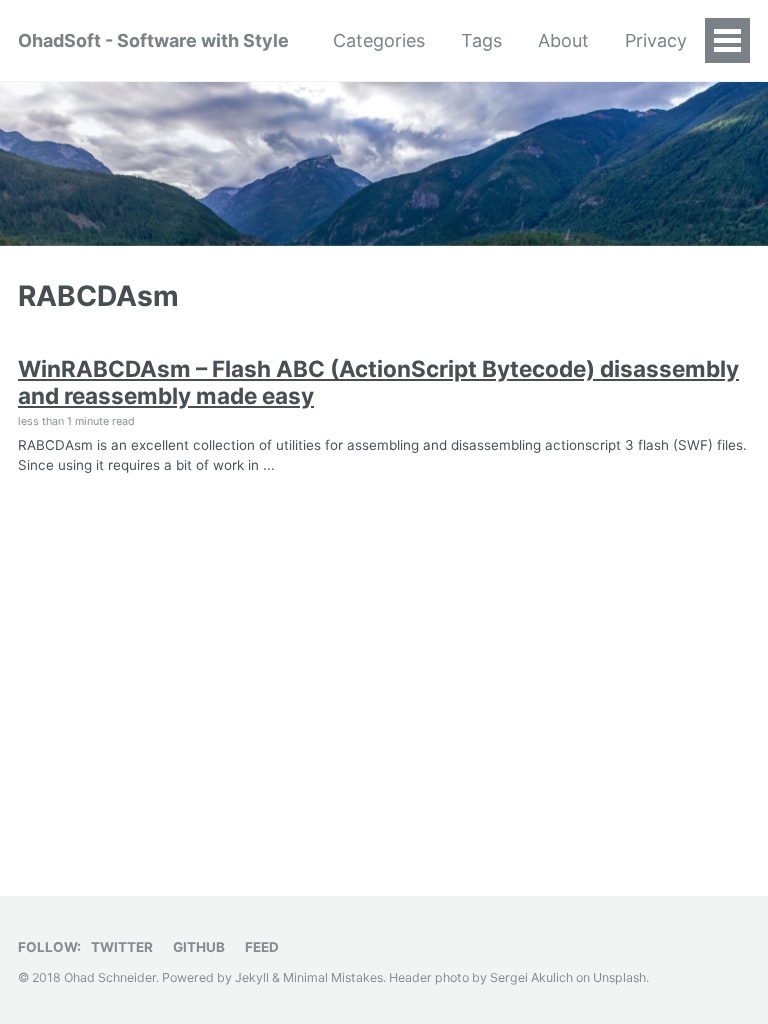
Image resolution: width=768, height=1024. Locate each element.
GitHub (199, 947)
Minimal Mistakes (333, 977)
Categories (379, 40)
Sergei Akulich (531, 977)
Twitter (122, 947)
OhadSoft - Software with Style (153, 40)
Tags (481, 40)
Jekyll (252, 977)
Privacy (656, 40)
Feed (262, 947)
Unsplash (619, 977)
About (563, 40)
